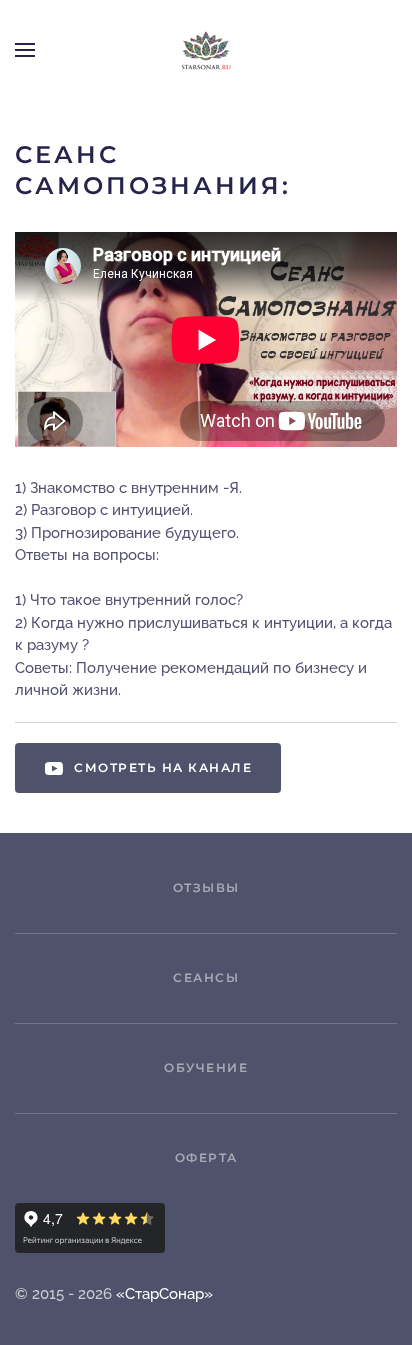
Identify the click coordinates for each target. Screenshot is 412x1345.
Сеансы (206, 977)
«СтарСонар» (164, 1294)
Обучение (206, 1067)
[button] (25, 50)
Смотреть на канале (163, 767)
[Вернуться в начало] (206, 50)
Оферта (206, 1157)
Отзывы (206, 887)
